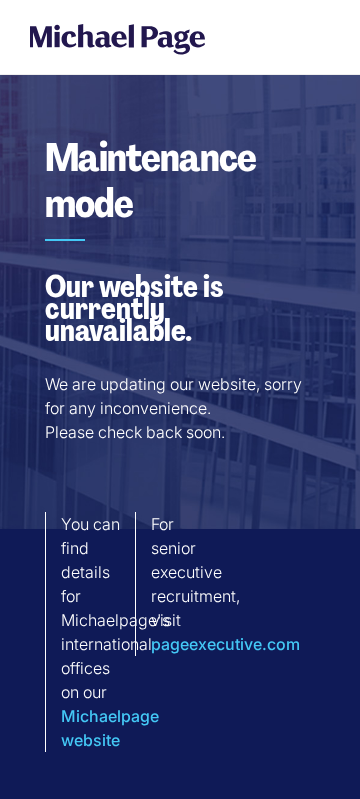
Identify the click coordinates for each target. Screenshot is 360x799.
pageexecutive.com (225, 644)
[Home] (117, 38)
